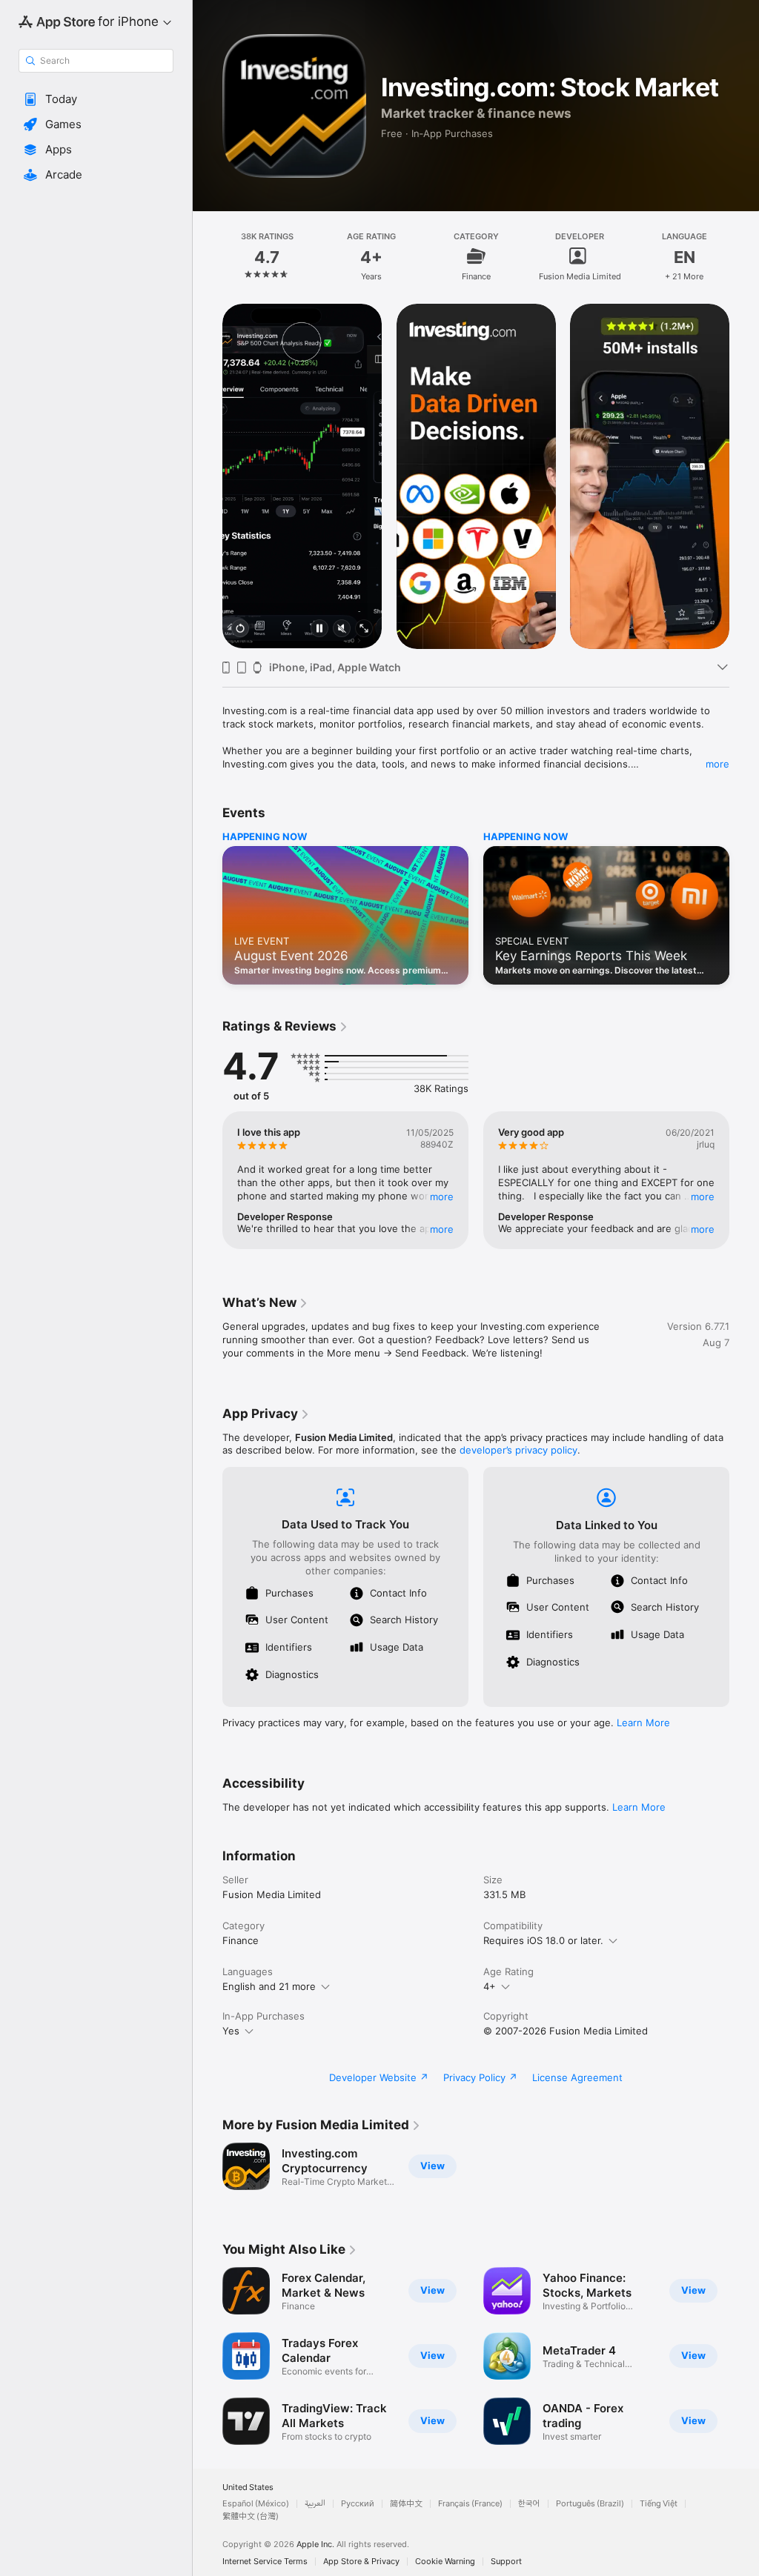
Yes (231, 2031)
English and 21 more (269, 1986)
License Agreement (577, 2077)
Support (506, 2562)
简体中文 (406, 2504)
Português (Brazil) (590, 2504)
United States (248, 2487)
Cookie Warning (445, 2562)
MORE (442, 1197)
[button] (96, 99)
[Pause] (319, 629)
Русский (358, 2504)
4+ (490, 1986)
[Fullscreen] (364, 629)
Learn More (643, 1723)
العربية (315, 2504)
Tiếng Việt (659, 2504)
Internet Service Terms (265, 2562)
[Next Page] (744, 256)
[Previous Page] (208, 256)
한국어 (529, 2504)
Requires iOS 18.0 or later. (543, 1940)
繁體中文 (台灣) (251, 2516)
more (717, 764)
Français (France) (470, 2504)
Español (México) (256, 2504)
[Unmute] (342, 629)
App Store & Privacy (361, 2562)
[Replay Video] (240, 629)
